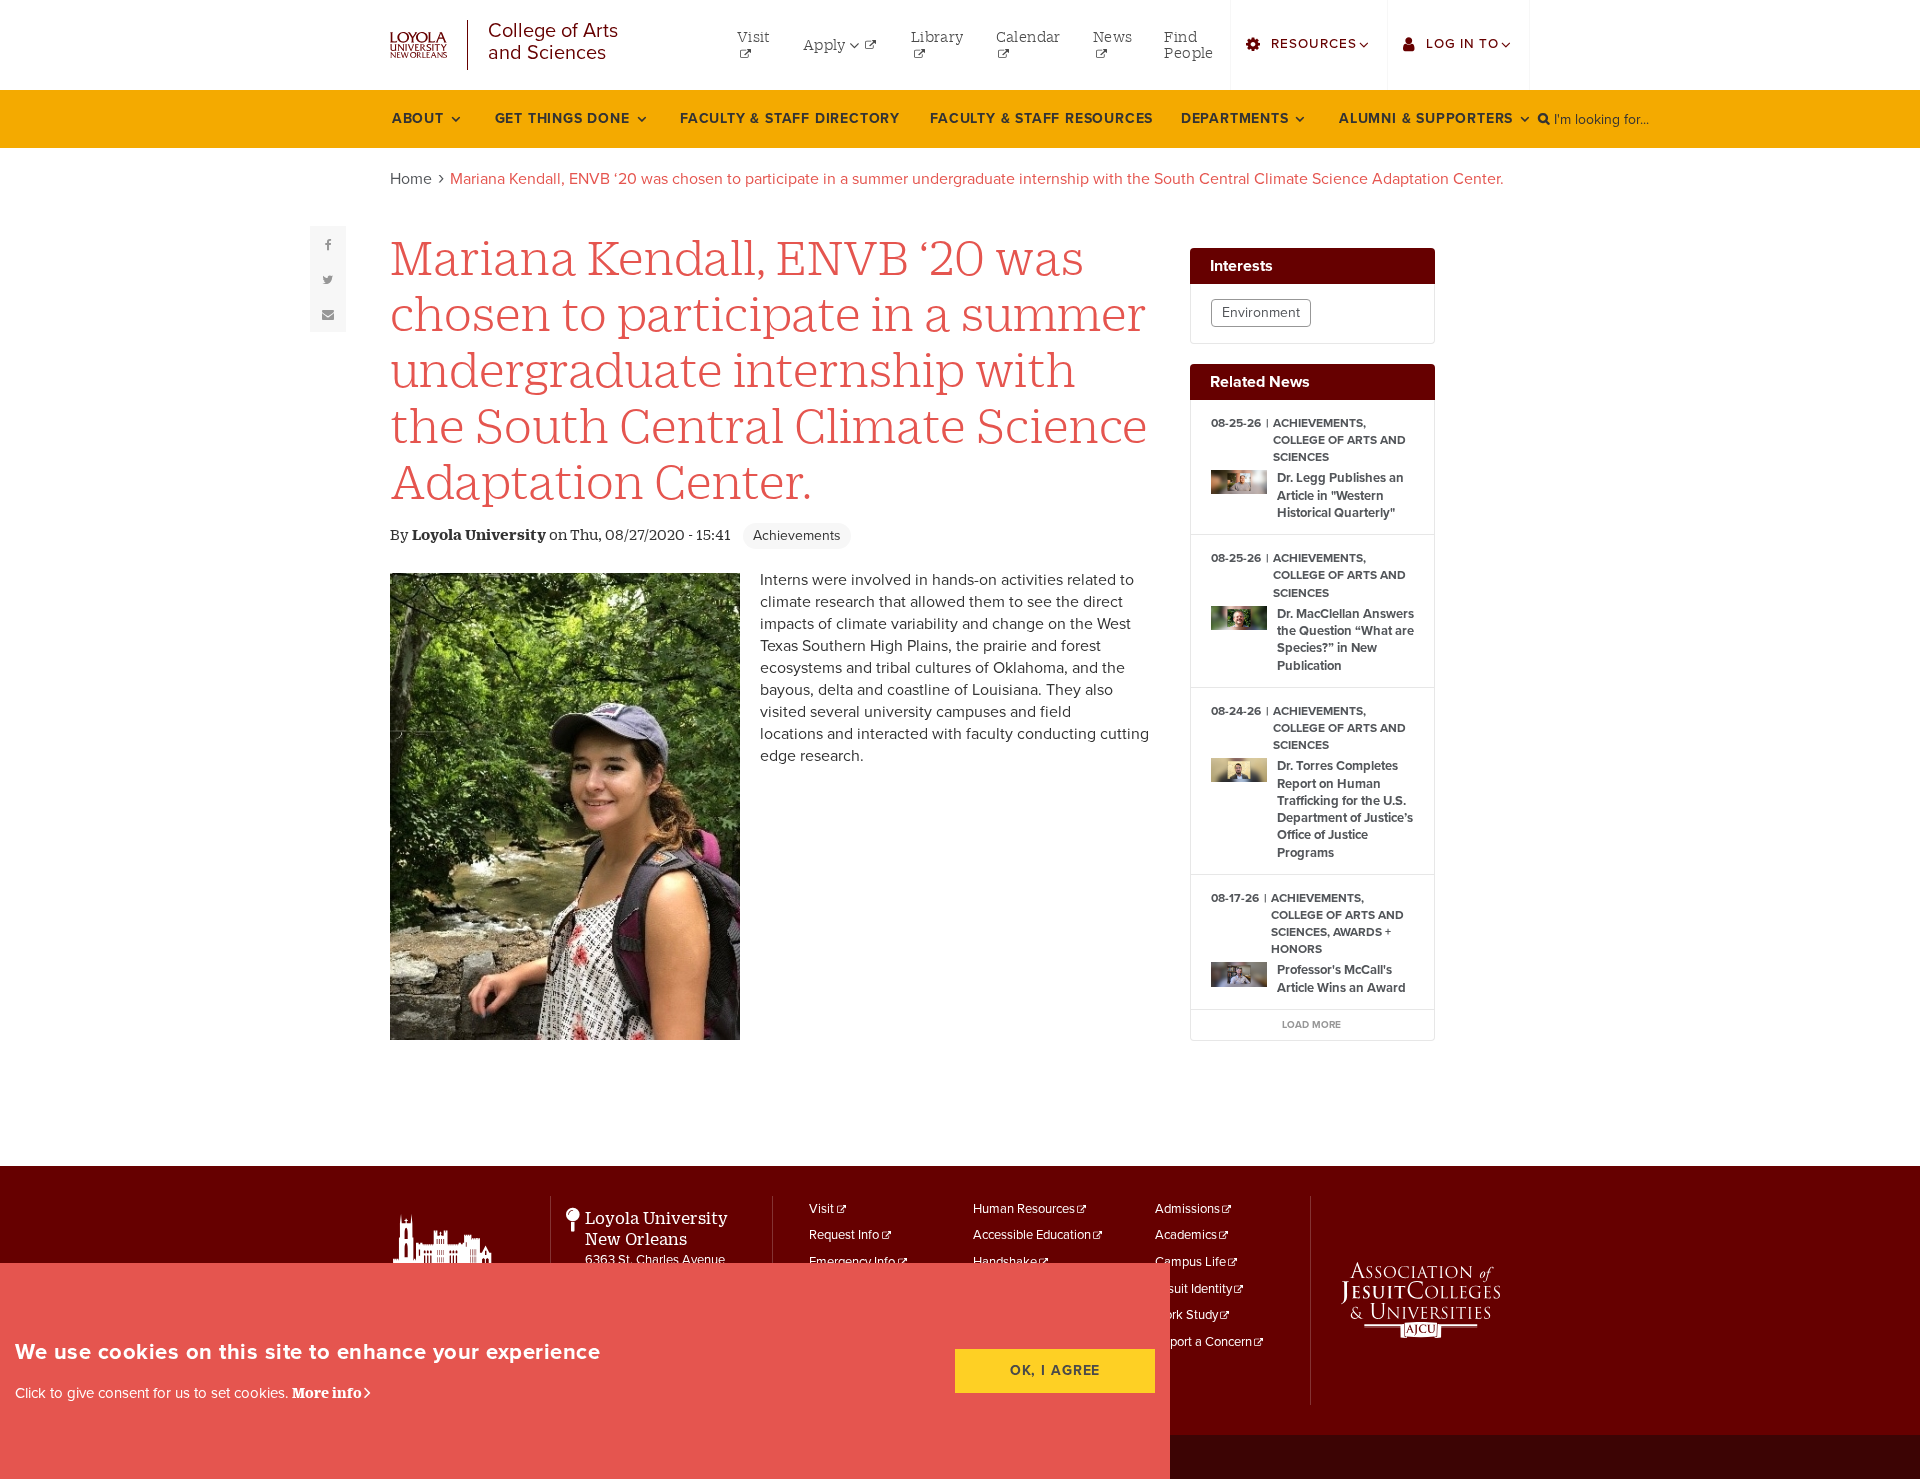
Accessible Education (1032, 1235)
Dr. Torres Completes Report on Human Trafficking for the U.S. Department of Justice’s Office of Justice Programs (1345, 809)
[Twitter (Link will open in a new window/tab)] (328, 279)
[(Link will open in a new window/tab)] (1420, 1300)
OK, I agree (1055, 1370)
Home (411, 179)
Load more (1311, 1025)
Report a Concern (1203, 1342)
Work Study (1186, 1315)
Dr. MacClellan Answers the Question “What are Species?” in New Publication (1345, 640)
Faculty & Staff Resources (1041, 118)
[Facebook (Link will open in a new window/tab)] (328, 244)
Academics (1186, 1235)
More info (327, 1392)
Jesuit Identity (1193, 1289)
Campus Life (1190, 1262)
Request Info (844, 1235)
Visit (821, 1209)
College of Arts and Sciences (553, 42)
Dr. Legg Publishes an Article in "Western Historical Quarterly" (1340, 495)
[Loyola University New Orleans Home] (418, 45)
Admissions (1187, 1209)
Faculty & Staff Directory (790, 118)
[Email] (328, 314)
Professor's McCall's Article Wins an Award (1341, 978)
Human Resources (1024, 1209)
